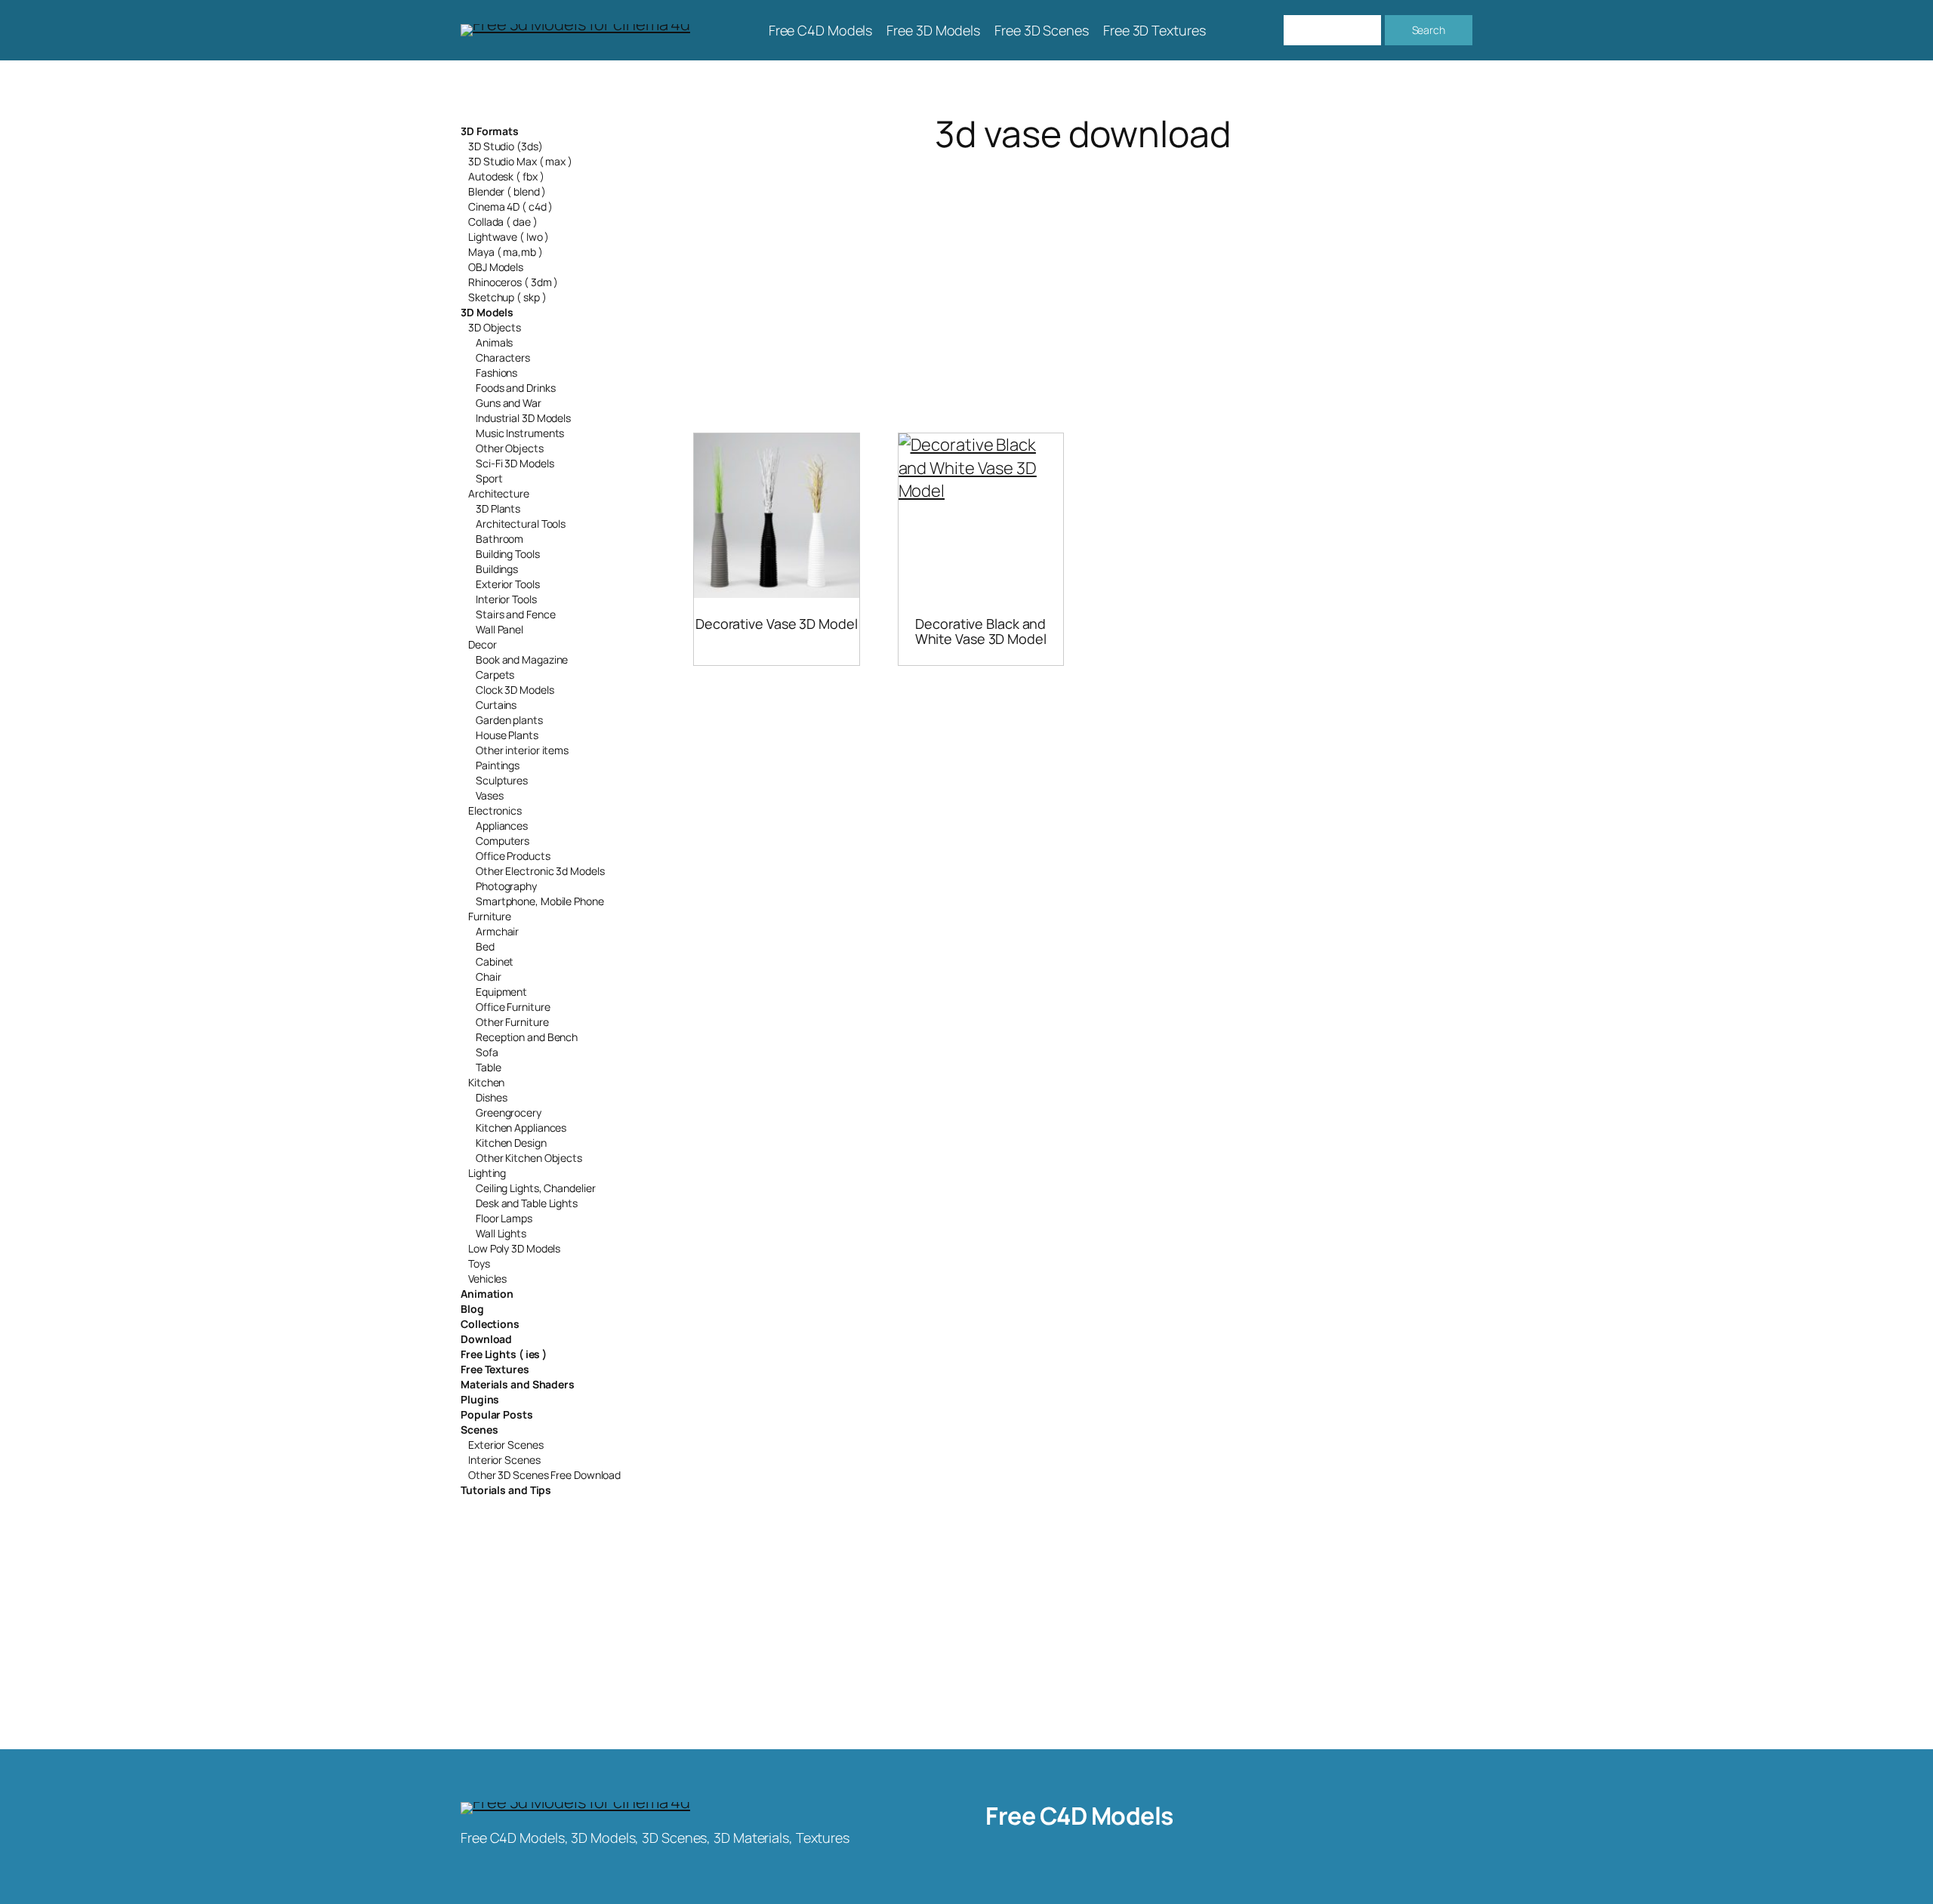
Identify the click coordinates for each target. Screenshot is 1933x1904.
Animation (487, 1294)
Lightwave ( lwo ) (509, 237)
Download (486, 1339)
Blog (472, 1309)
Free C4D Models (1079, 1816)
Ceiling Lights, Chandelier (535, 1188)
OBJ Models (496, 267)
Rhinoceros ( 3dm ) (513, 282)
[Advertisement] (1083, 275)
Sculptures (502, 780)
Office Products (513, 856)
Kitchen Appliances (521, 1128)
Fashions (496, 373)
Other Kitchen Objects (529, 1158)
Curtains (496, 705)
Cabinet (495, 961)
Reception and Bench (527, 1037)
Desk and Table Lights (527, 1203)
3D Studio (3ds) (506, 146)
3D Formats (490, 131)
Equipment (501, 992)
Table (489, 1067)
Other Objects (510, 448)
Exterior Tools (508, 584)
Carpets (495, 675)
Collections (490, 1324)
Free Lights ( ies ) (504, 1354)
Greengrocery (509, 1112)
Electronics (495, 810)
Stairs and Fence (515, 614)
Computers (503, 841)
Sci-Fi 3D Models (515, 463)
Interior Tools (506, 599)
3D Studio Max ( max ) (520, 161)
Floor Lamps (504, 1218)
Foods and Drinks (515, 388)
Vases (490, 795)
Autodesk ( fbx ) (506, 176)
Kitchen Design (511, 1143)
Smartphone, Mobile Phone (540, 901)
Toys (479, 1263)
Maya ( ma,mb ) (506, 252)
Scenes (479, 1430)
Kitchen (486, 1082)
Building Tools (508, 554)
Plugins (480, 1399)
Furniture (490, 916)
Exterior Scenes (506, 1445)
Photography (506, 886)
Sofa (487, 1052)
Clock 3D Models (515, 690)
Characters (503, 357)
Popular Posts (497, 1414)
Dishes (491, 1097)
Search (1429, 30)
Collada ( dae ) (503, 222)
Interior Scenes (504, 1460)
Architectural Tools (521, 524)
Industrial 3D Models (523, 418)
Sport (489, 478)
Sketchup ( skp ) (507, 297)
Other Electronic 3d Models (540, 871)
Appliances (502, 826)
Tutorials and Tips (506, 1490)
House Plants (507, 735)
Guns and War (509, 403)
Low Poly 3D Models (514, 1248)
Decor (482, 644)
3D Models (487, 312)
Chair (489, 977)
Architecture (499, 493)
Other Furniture (512, 1022)
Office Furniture (513, 1007)
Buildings (497, 569)
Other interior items (522, 750)
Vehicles (487, 1279)
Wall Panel (499, 629)
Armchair (497, 931)
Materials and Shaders (518, 1384)
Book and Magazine (522, 659)
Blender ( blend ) (507, 191)
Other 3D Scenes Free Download (544, 1475)
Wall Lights (501, 1233)
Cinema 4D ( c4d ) (510, 206)
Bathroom (499, 539)
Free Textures (495, 1369)
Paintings (498, 765)
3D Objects (495, 327)
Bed (485, 946)
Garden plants (509, 720)
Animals (494, 342)
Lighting (487, 1173)
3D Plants (498, 508)
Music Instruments (520, 433)
